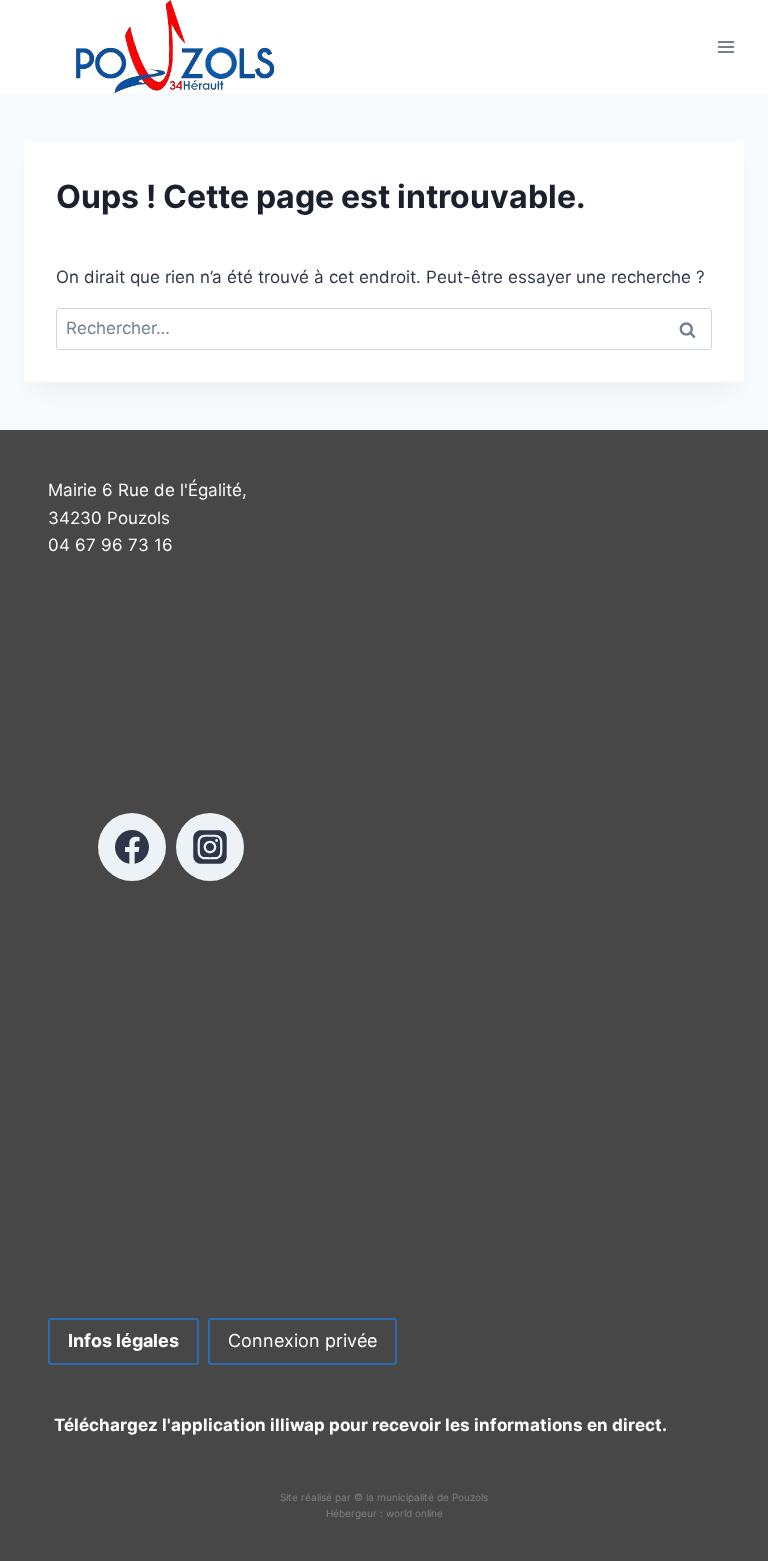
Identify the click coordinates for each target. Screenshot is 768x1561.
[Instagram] (210, 847)
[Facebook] (132, 847)
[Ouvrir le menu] (725, 46)
